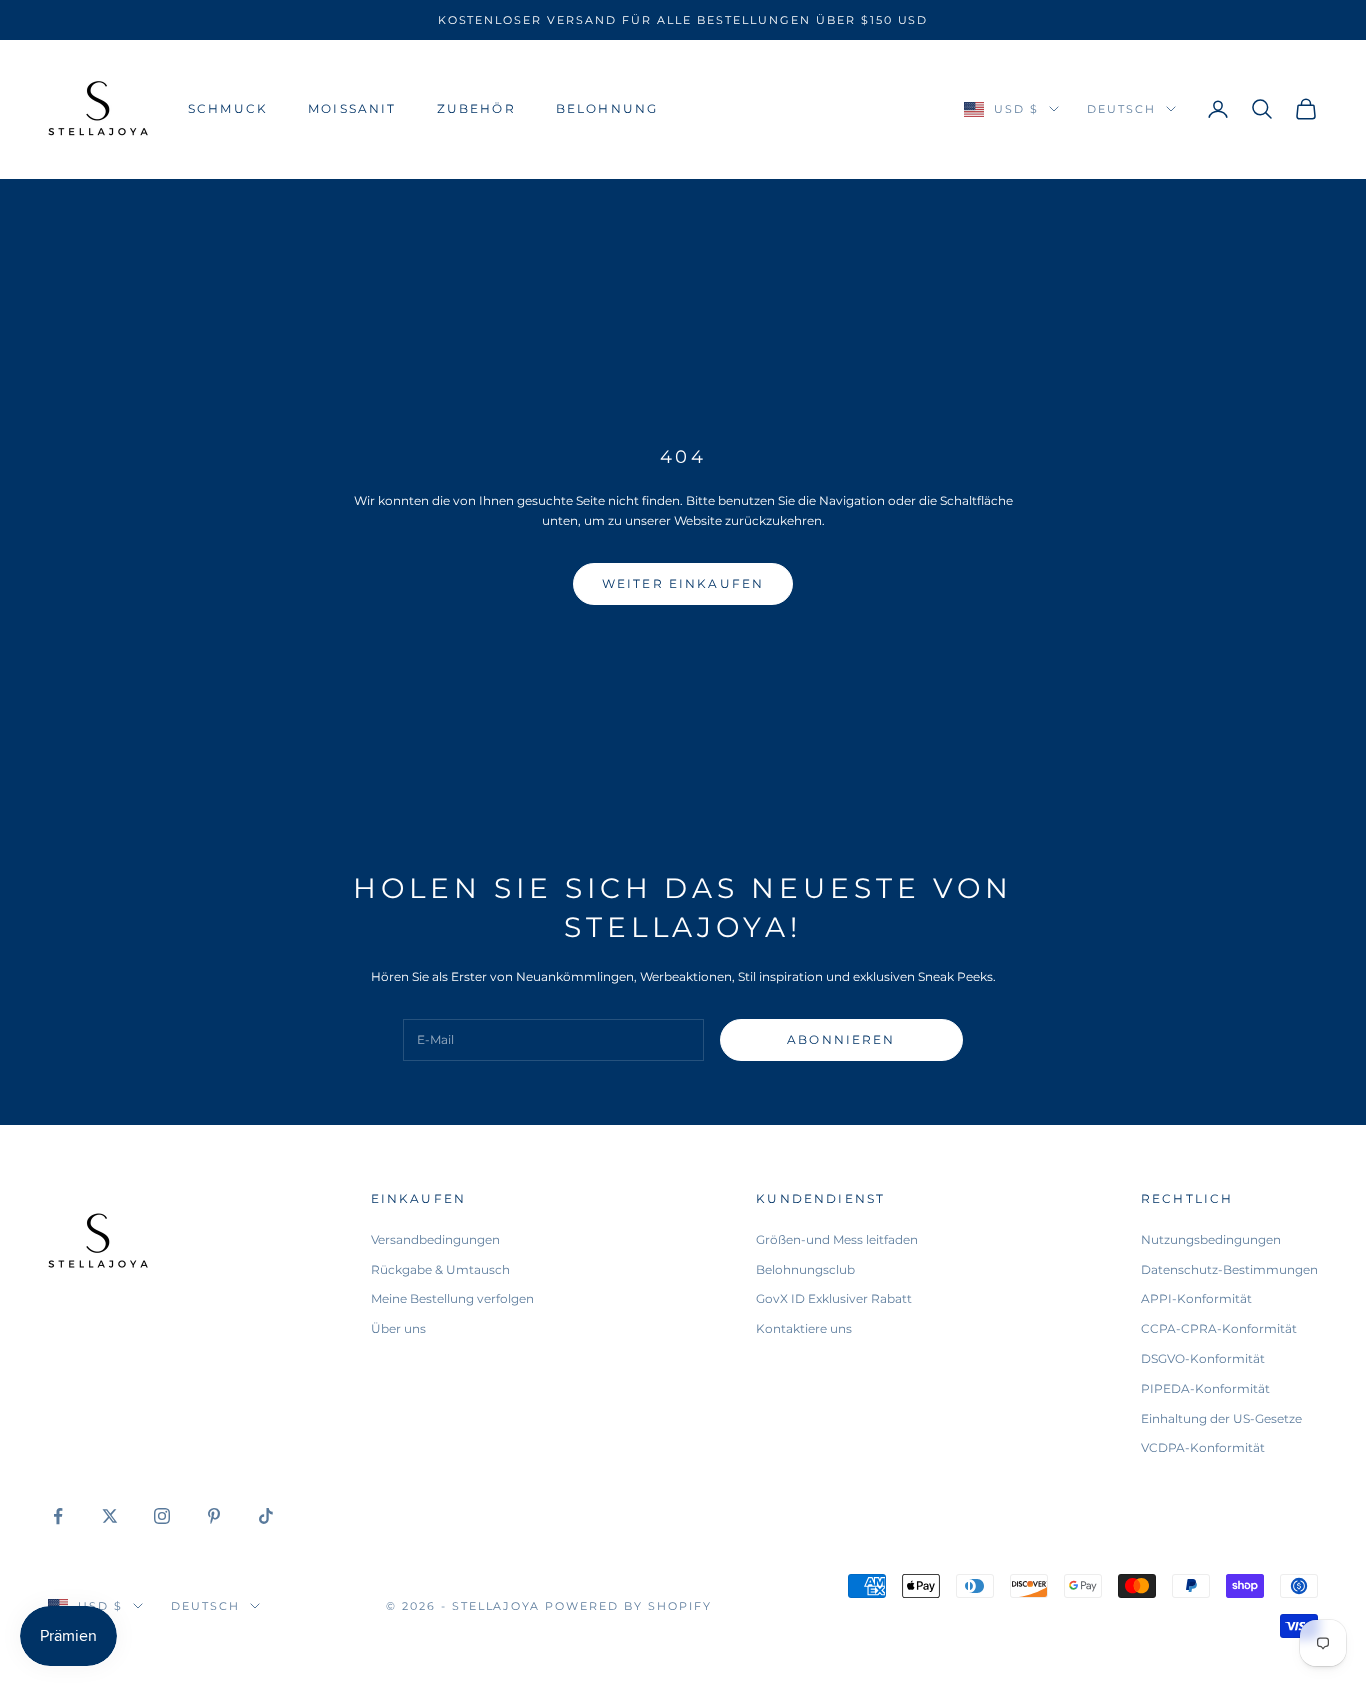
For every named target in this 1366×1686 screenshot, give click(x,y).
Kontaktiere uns (804, 1328)
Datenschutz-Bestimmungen (1229, 1269)
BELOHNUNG (607, 108)
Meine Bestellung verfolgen (452, 1298)
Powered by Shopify (628, 1606)
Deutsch (1121, 109)
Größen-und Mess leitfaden (837, 1239)
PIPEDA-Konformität (1205, 1388)
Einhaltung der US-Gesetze (1221, 1418)
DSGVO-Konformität (1203, 1358)
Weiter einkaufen (683, 583)
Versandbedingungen (435, 1239)
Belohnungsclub (805, 1269)
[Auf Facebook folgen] (58, 1516)
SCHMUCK (228, 108)
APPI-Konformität (1196, 1298)
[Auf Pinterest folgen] (214, 1516)
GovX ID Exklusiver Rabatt (834, 1298)
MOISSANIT (352, 108)
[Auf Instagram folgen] (162, 1516)
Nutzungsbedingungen (1211, 1239)
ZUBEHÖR (476, 108)
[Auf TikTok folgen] (266, 1516)
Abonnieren (841, 1039)
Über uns (398, 1328)
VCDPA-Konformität (1203, 1447)
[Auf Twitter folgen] (110, 1516)
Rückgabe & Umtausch (440, 1269)
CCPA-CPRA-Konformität (1219, 1328)
